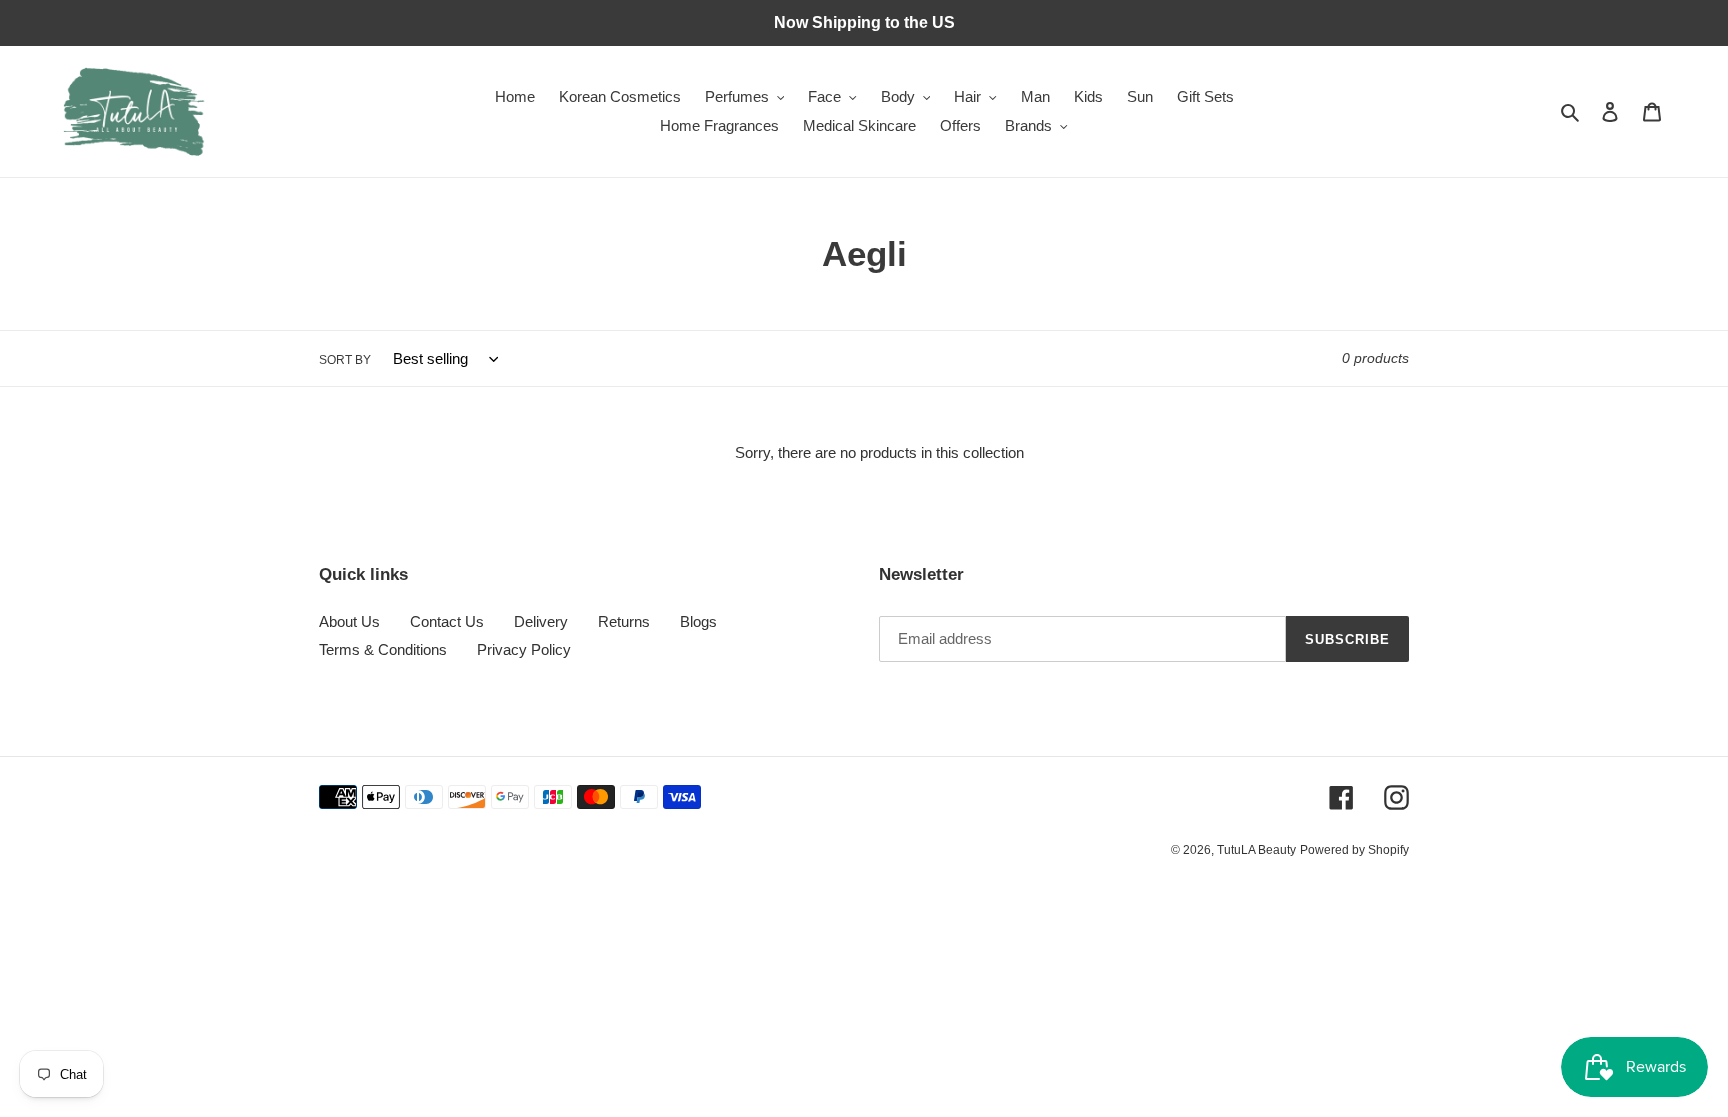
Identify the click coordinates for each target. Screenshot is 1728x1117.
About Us (349, 621)
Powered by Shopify (1354, 850)
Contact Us (447, 621)
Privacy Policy (524, 649)
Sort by (345, 360)
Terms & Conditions (383, 649)
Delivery (541, 621)
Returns (624, 621)
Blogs (698, 621)
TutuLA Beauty (1256, 850)
